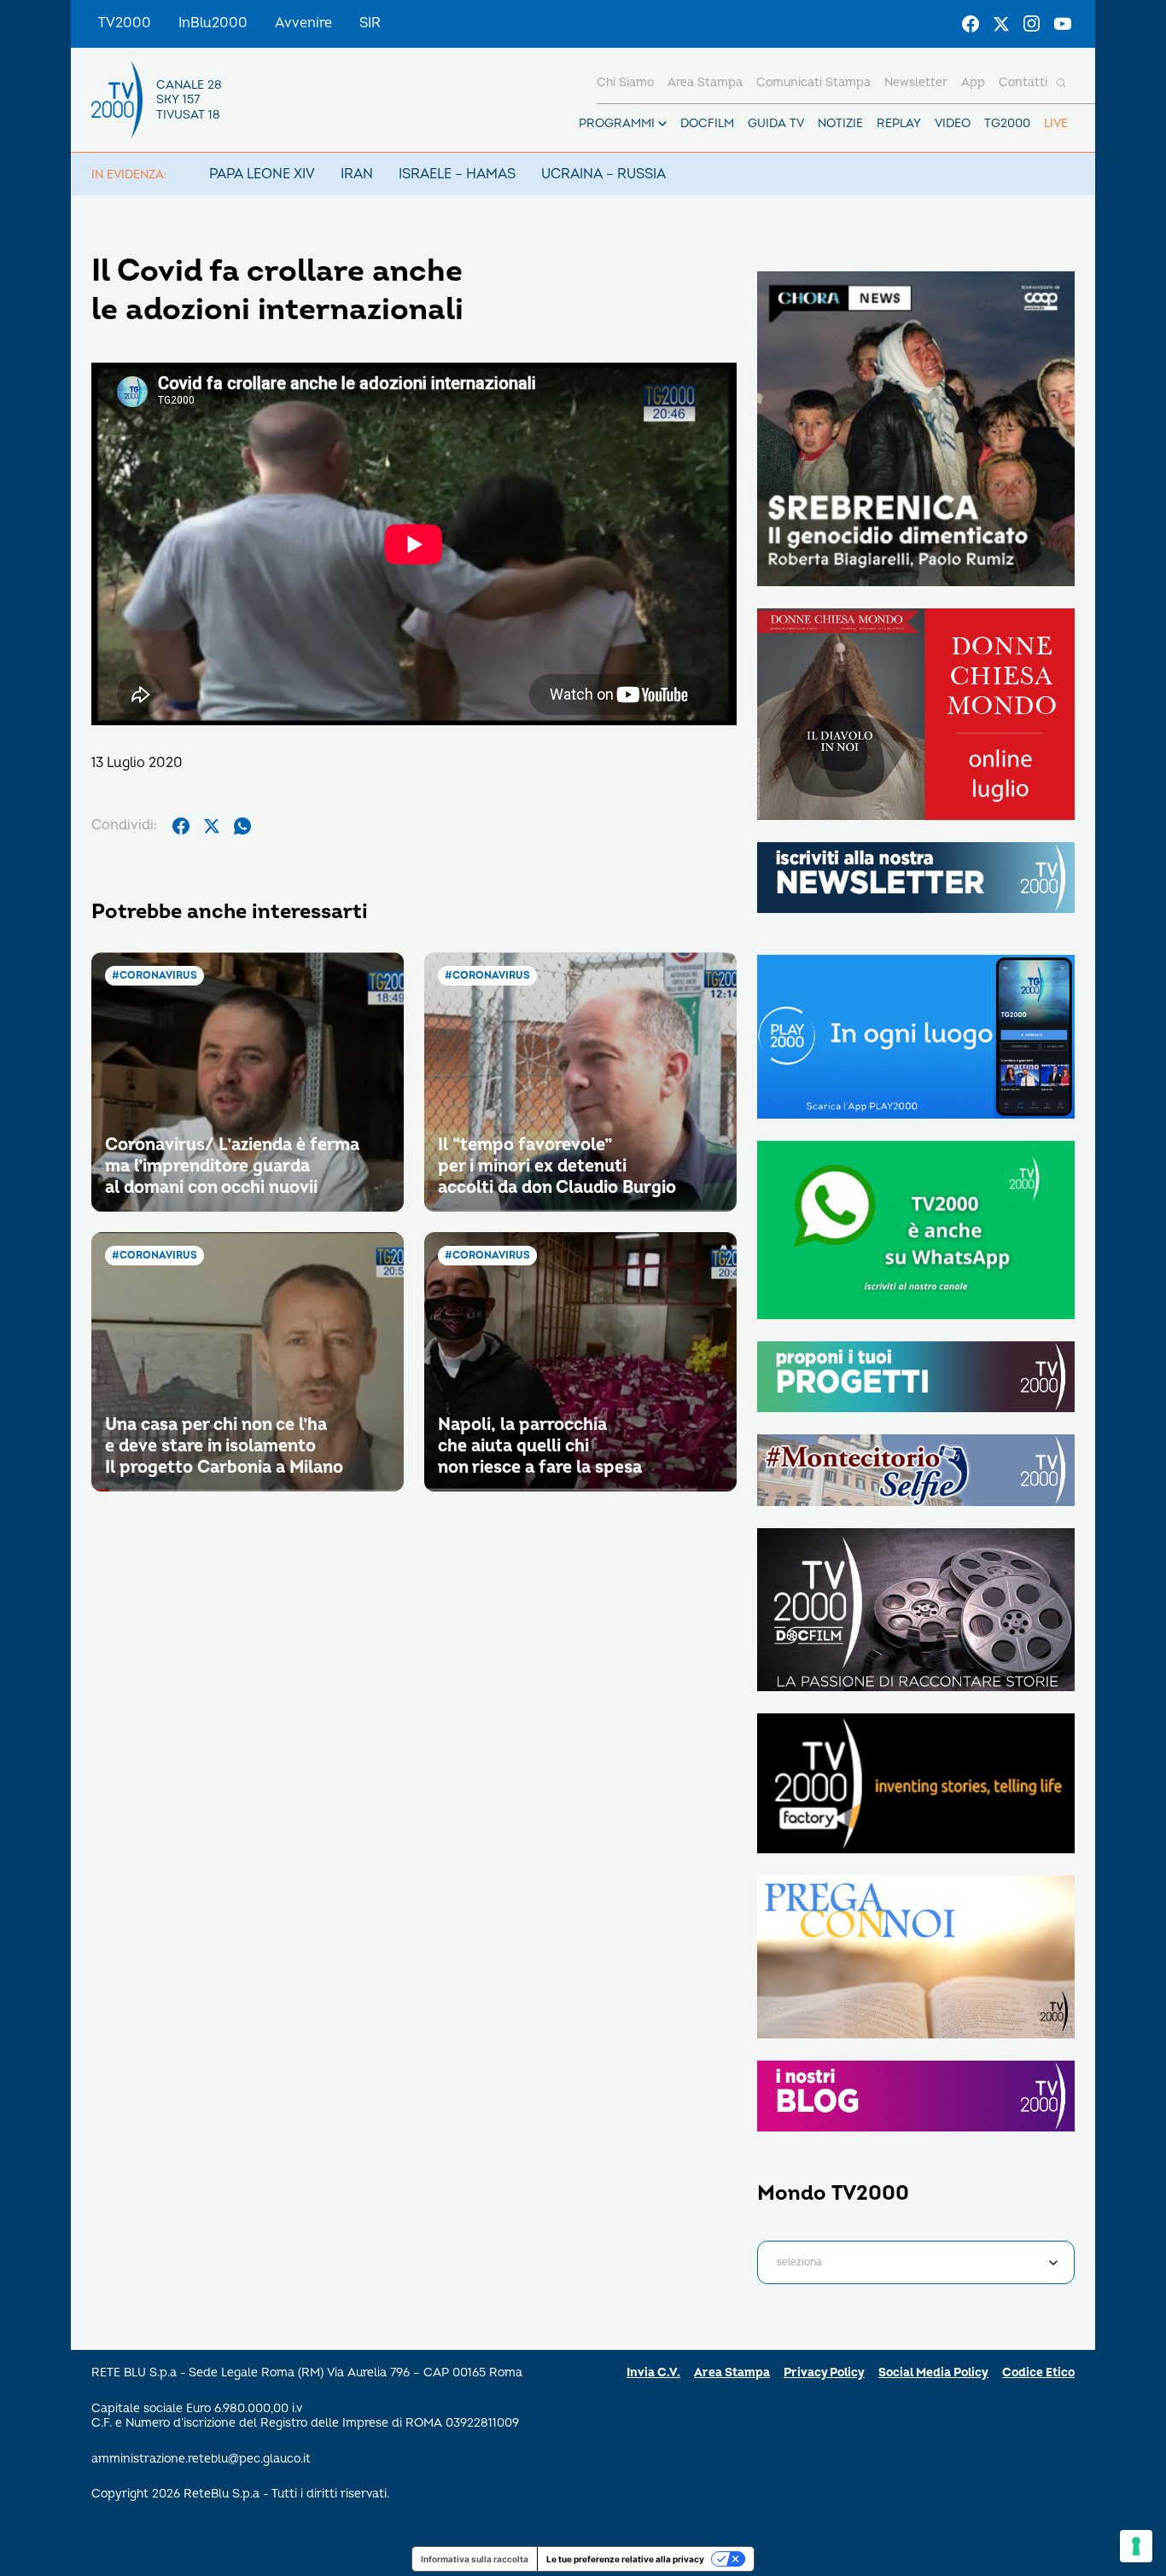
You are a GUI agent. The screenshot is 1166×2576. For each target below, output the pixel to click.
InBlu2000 (213, 23)
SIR (370, 23)
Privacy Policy (824, 2372)
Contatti (1023, 82)
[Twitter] (1001, 24)
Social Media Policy (933, 2372)
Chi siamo (625, 82)
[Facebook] (971, 24)
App (973, 82)
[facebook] (181, 826)
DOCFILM (707, 123)
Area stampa (705, 82)
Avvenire (303, 23)
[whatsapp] (242, 826)
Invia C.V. (653, 2372)
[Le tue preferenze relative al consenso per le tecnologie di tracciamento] (1136, 2546)
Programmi (617, 123)
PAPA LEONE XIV (262, 174)
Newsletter (916, 82)
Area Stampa (732, 2372)
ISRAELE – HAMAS (457, 174)
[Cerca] (1061, 83)
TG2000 (1007, 123)
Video (953, 123)
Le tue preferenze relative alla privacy (625, 2559)
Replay (899, 123)
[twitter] (212, 826)
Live (1056, 123)
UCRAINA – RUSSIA (603, 174)
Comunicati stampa (813, 82)
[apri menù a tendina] (662, 124)
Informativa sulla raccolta (475, 2559)
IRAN (357, 174)
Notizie (840, 123)
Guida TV (776, 123)
